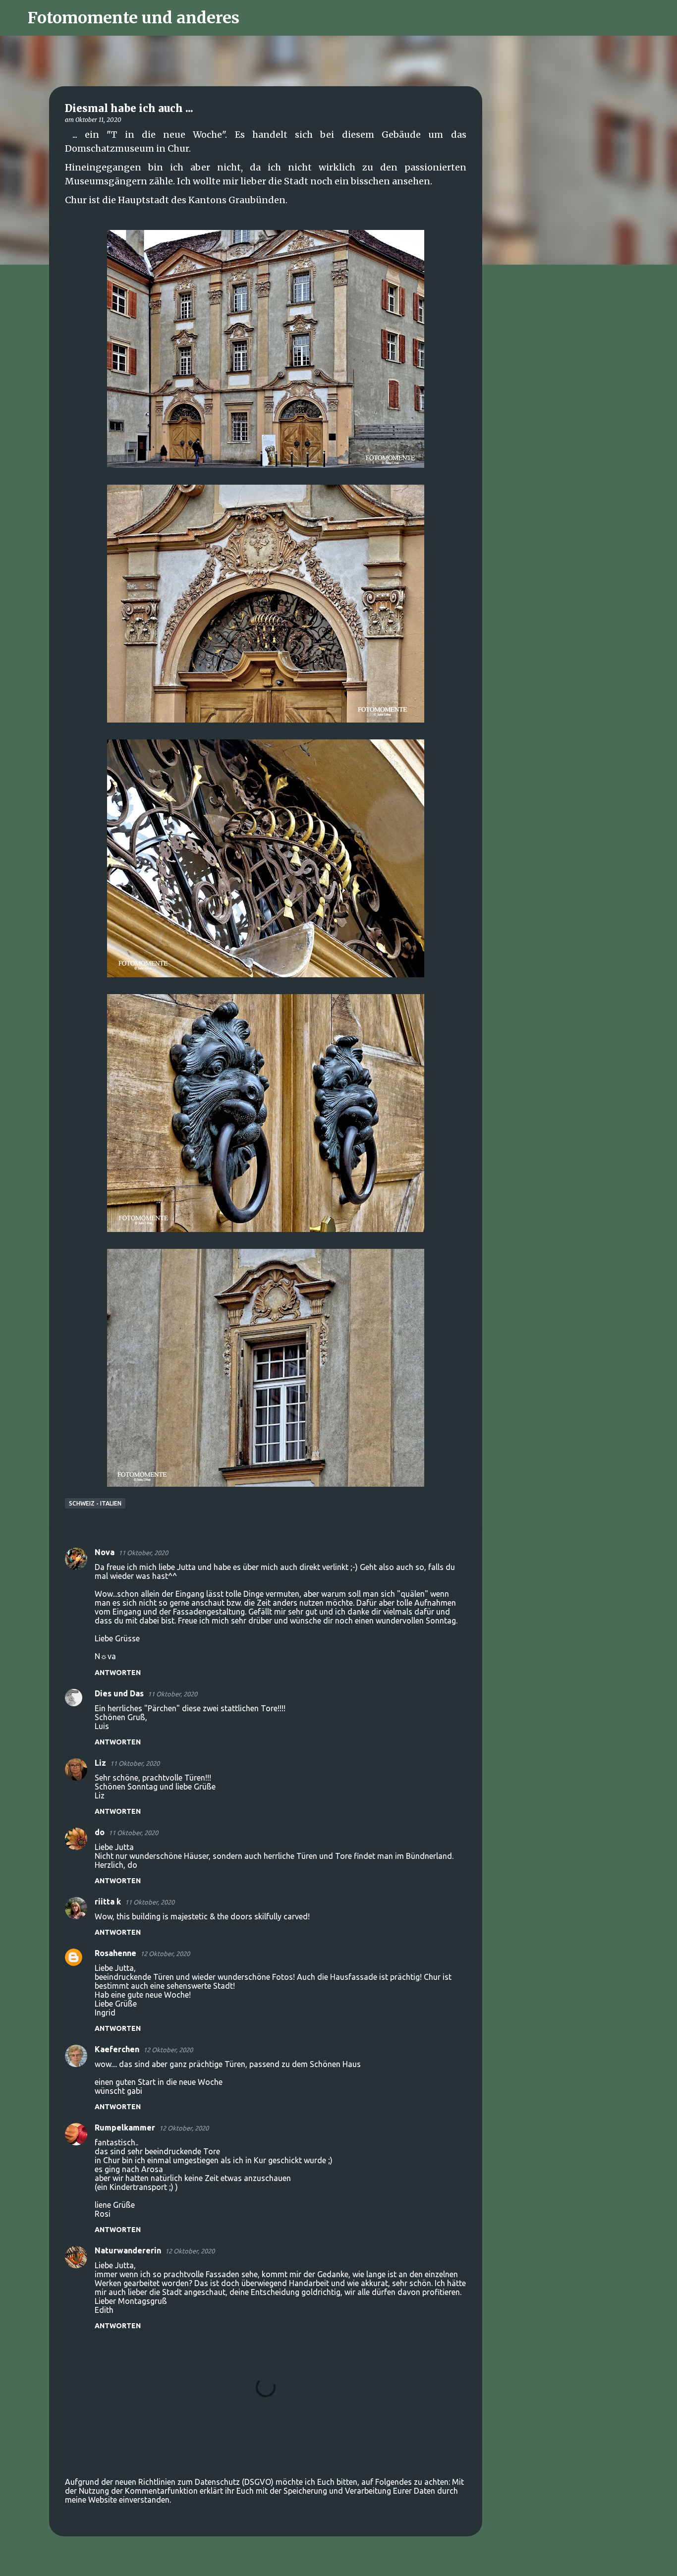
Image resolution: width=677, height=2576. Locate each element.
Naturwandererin (128, 2250)
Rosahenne (115, 1953)
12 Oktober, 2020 (165, 1954)
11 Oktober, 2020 (143, 1553)
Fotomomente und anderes (134, 18)
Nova (105, 1552)
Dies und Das (119, 1693)
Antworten (118, 1673)
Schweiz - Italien (95, 1503)
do (100, 1832)
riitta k (108, 1902)
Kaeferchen (117, 2049)
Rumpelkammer (125, 2128)
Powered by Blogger (344, 2562)
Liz (100, 1763)
